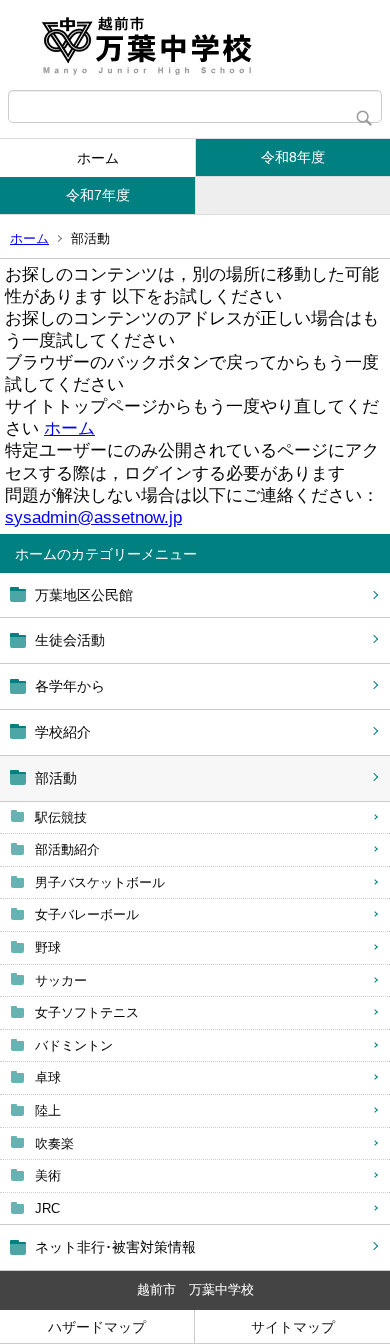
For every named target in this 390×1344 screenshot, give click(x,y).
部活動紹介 (67, 849)
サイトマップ (293, 1327)
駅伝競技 (61, 817)
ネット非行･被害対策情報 (115, 1247)
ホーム (98, 158)
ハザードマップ (97, 1327)
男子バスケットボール (100, 882)
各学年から (70, 686)
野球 (48, 947)
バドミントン (74, 1045)
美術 (48, 1175)
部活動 (56, 778)
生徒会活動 (70, 640)
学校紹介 (63, 732)
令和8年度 (293, 157)
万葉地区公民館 (84, 595)
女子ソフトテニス (87, 1012)
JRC (47, 1208)
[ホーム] (195, 45)
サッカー (61, 980)
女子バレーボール (87, 914)
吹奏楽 (54, 1143)
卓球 (48, 1077)
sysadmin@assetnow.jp (93, 517)
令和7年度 (98, 195)
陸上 (48, 1110)
